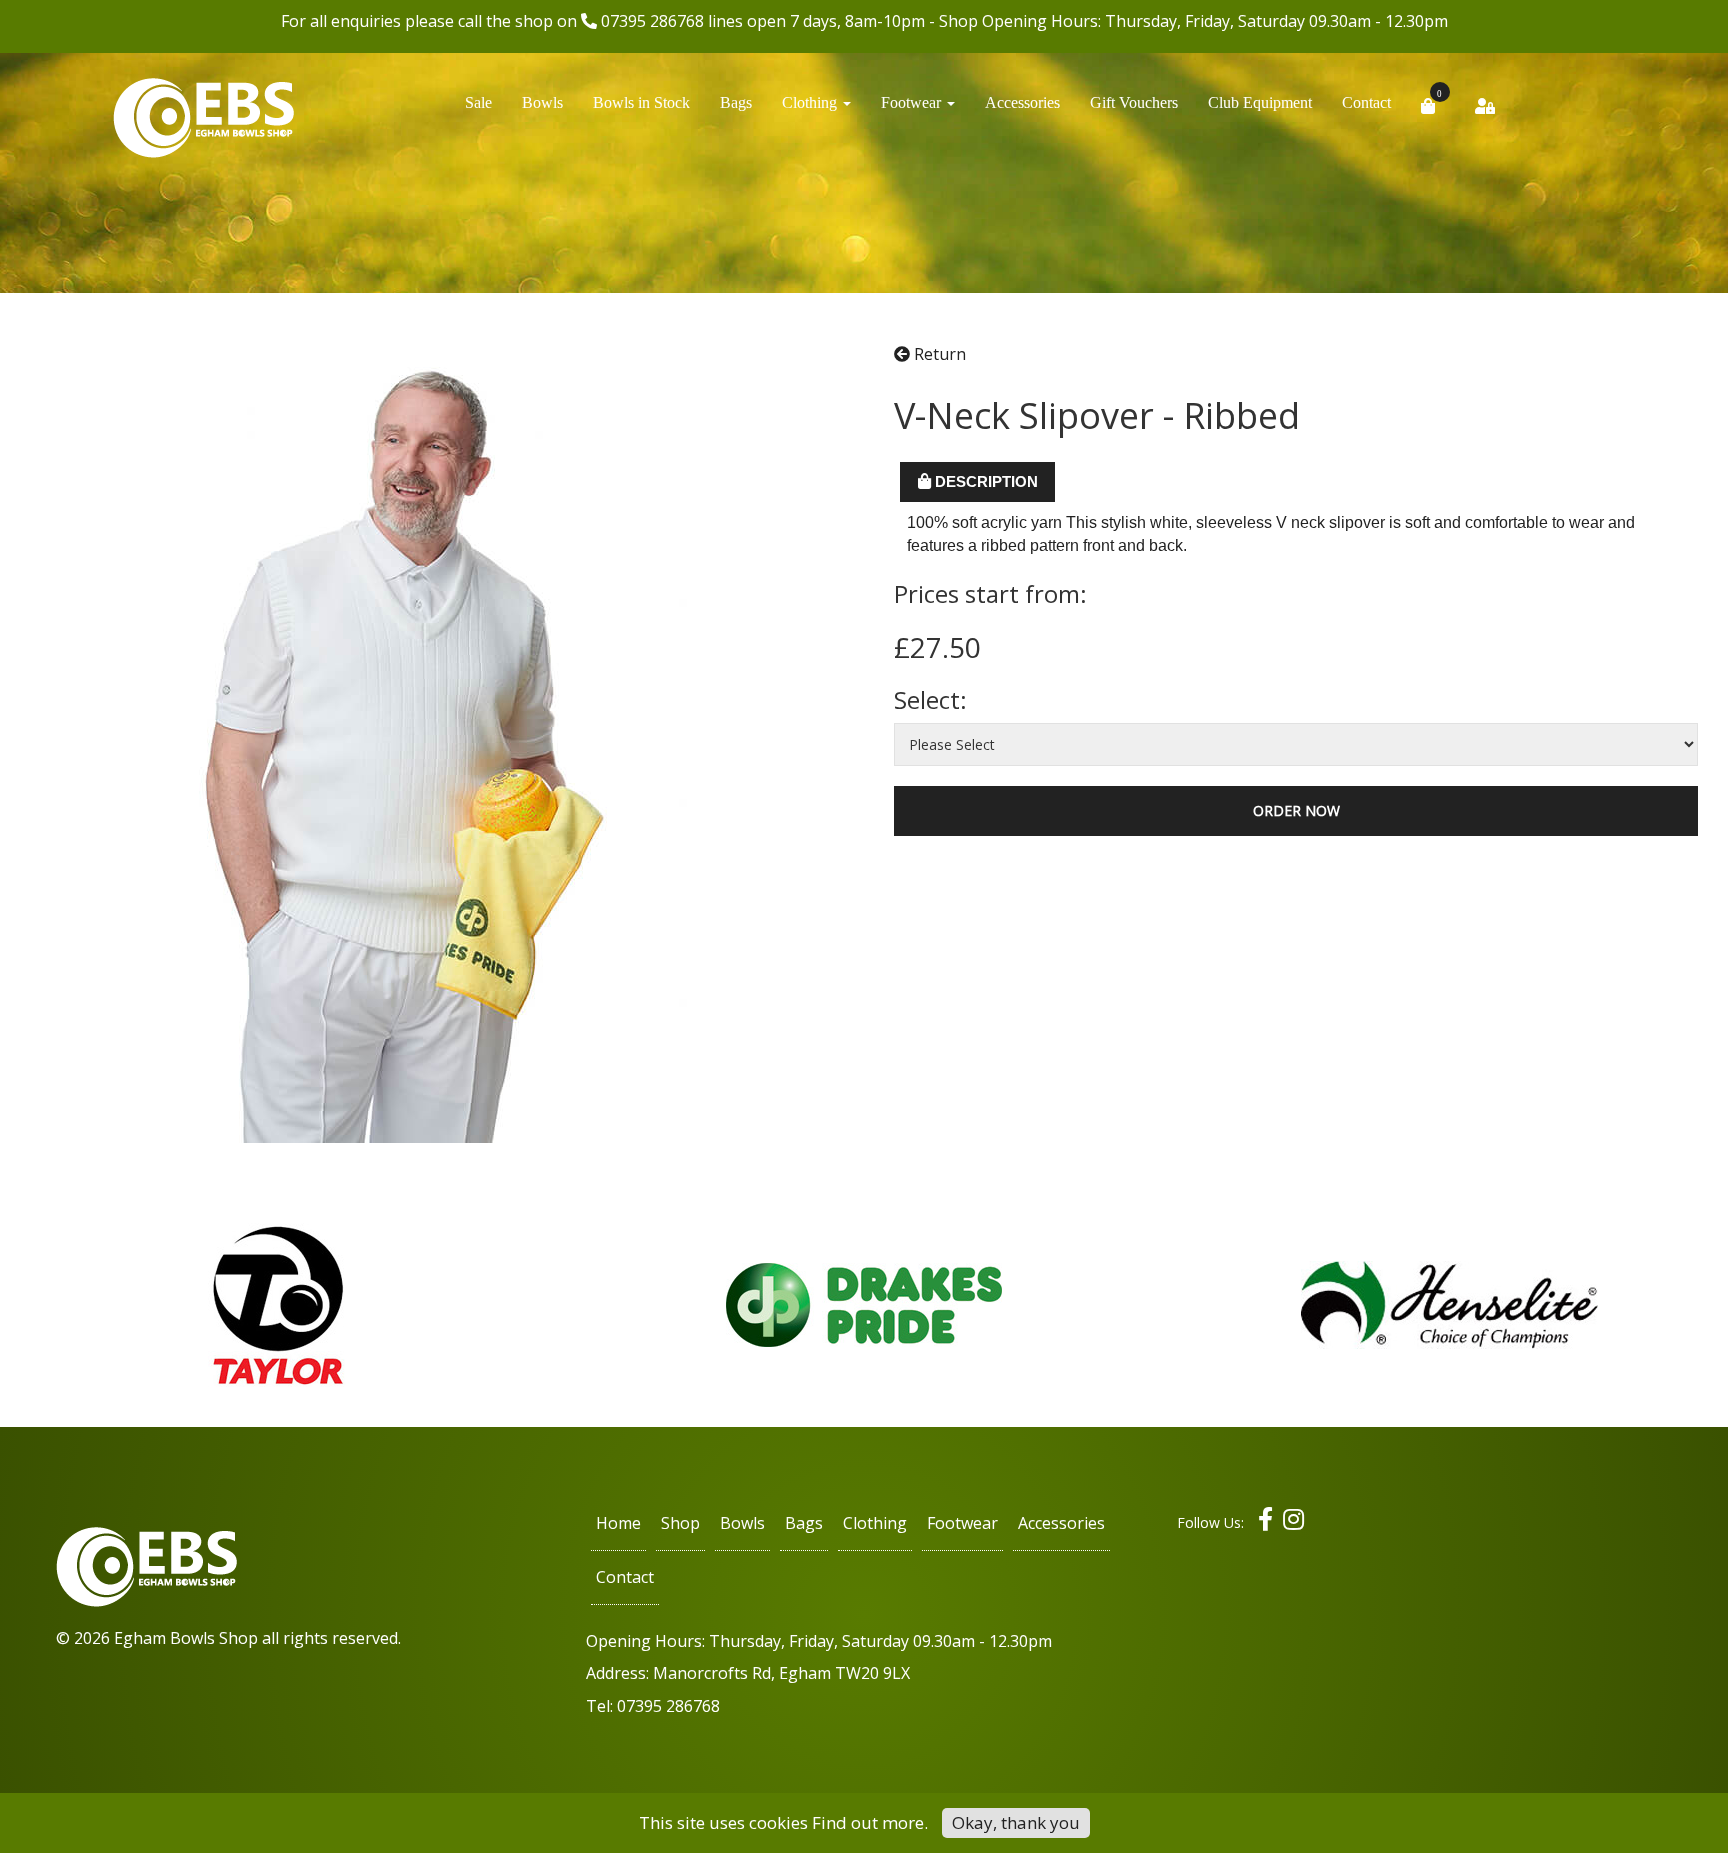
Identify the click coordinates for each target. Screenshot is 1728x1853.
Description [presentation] (984, 481)
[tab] (977, 482)
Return (938, 354)
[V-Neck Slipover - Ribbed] (415, 741)
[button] (816, 108)
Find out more (868, 1822)
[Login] (1485, 112)
